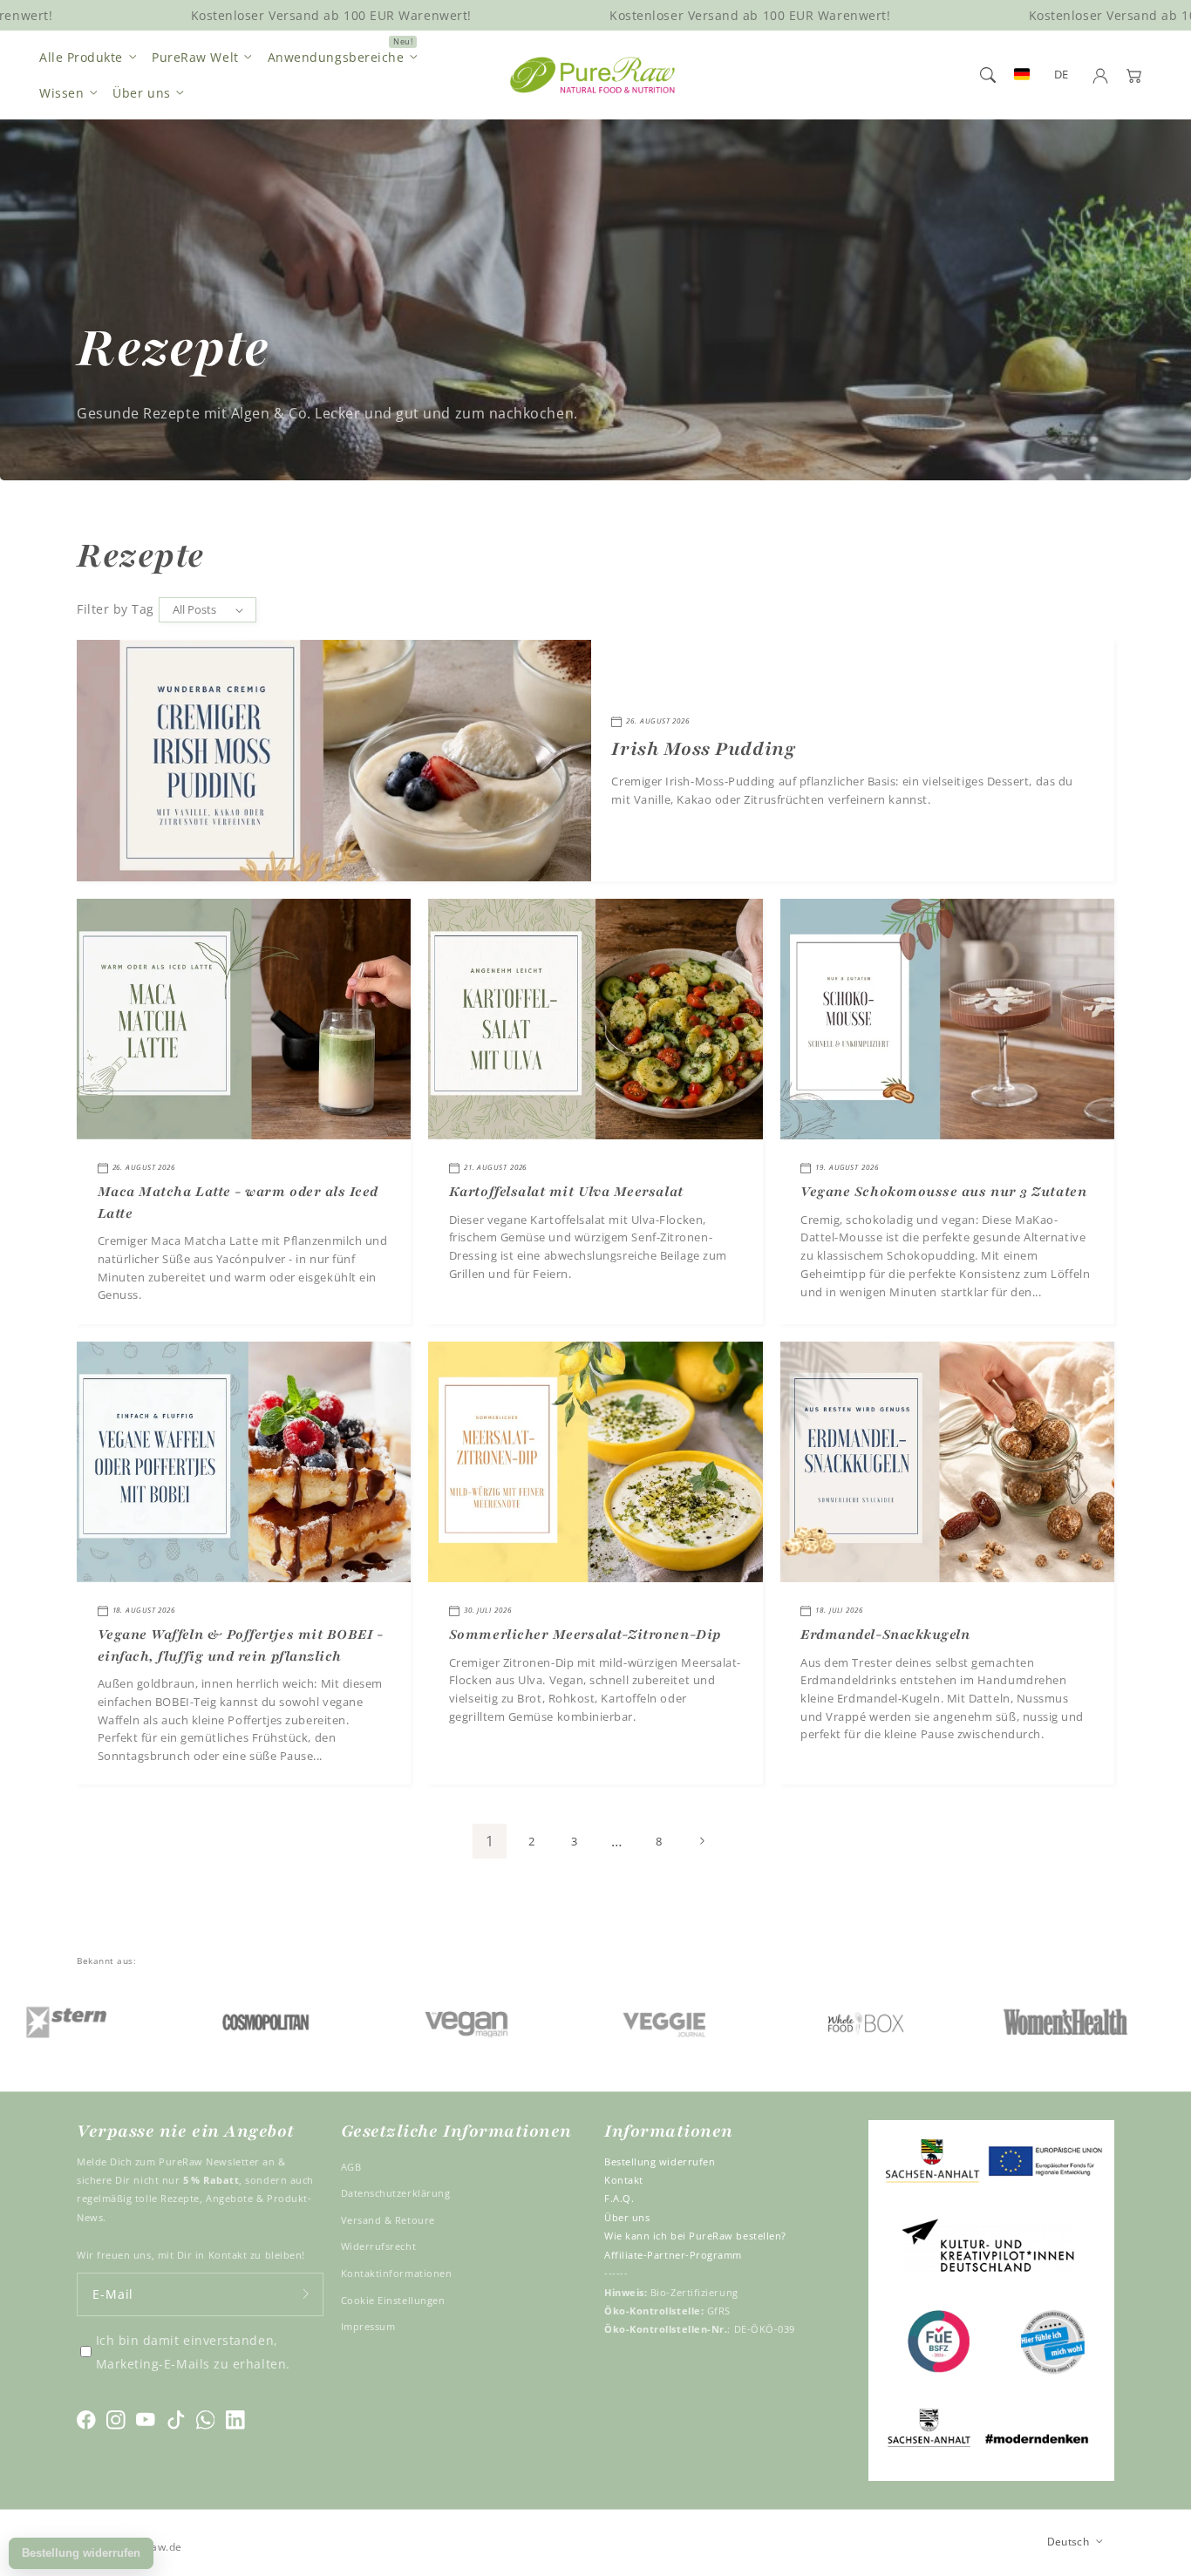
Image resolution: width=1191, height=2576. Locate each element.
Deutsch (1068, 2541)
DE (1062, 75)
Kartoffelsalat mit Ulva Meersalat (566, 1192)
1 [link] (490, 1841)
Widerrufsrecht (379, 2246)
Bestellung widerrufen (660, 2161)
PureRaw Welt (195, 57)
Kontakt (624, 2180)
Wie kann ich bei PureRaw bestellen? (695, 2236)
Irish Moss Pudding (703, 749)
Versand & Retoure (388, 2220)
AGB (351, 2167)
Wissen (61, 93)
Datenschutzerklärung (396, 2193)
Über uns (141, 93)
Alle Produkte (81, 57)
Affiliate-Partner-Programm (673, 2255)
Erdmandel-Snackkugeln (885, 1635)
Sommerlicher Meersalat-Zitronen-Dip (585, 1635)
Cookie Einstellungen (393, 2300)
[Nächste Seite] (702, 1841)
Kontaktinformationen (397, 2273)
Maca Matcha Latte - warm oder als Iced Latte (238, 1203)
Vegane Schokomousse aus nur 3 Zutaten (943, 1192)
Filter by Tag (116, 609)
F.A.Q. (619, 2198)
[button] (988, 75)
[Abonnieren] (306, 2294)
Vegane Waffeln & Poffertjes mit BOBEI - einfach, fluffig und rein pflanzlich (241, 1645)
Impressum (368, 2326)
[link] (163, 2021)
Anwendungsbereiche (336, 57)
